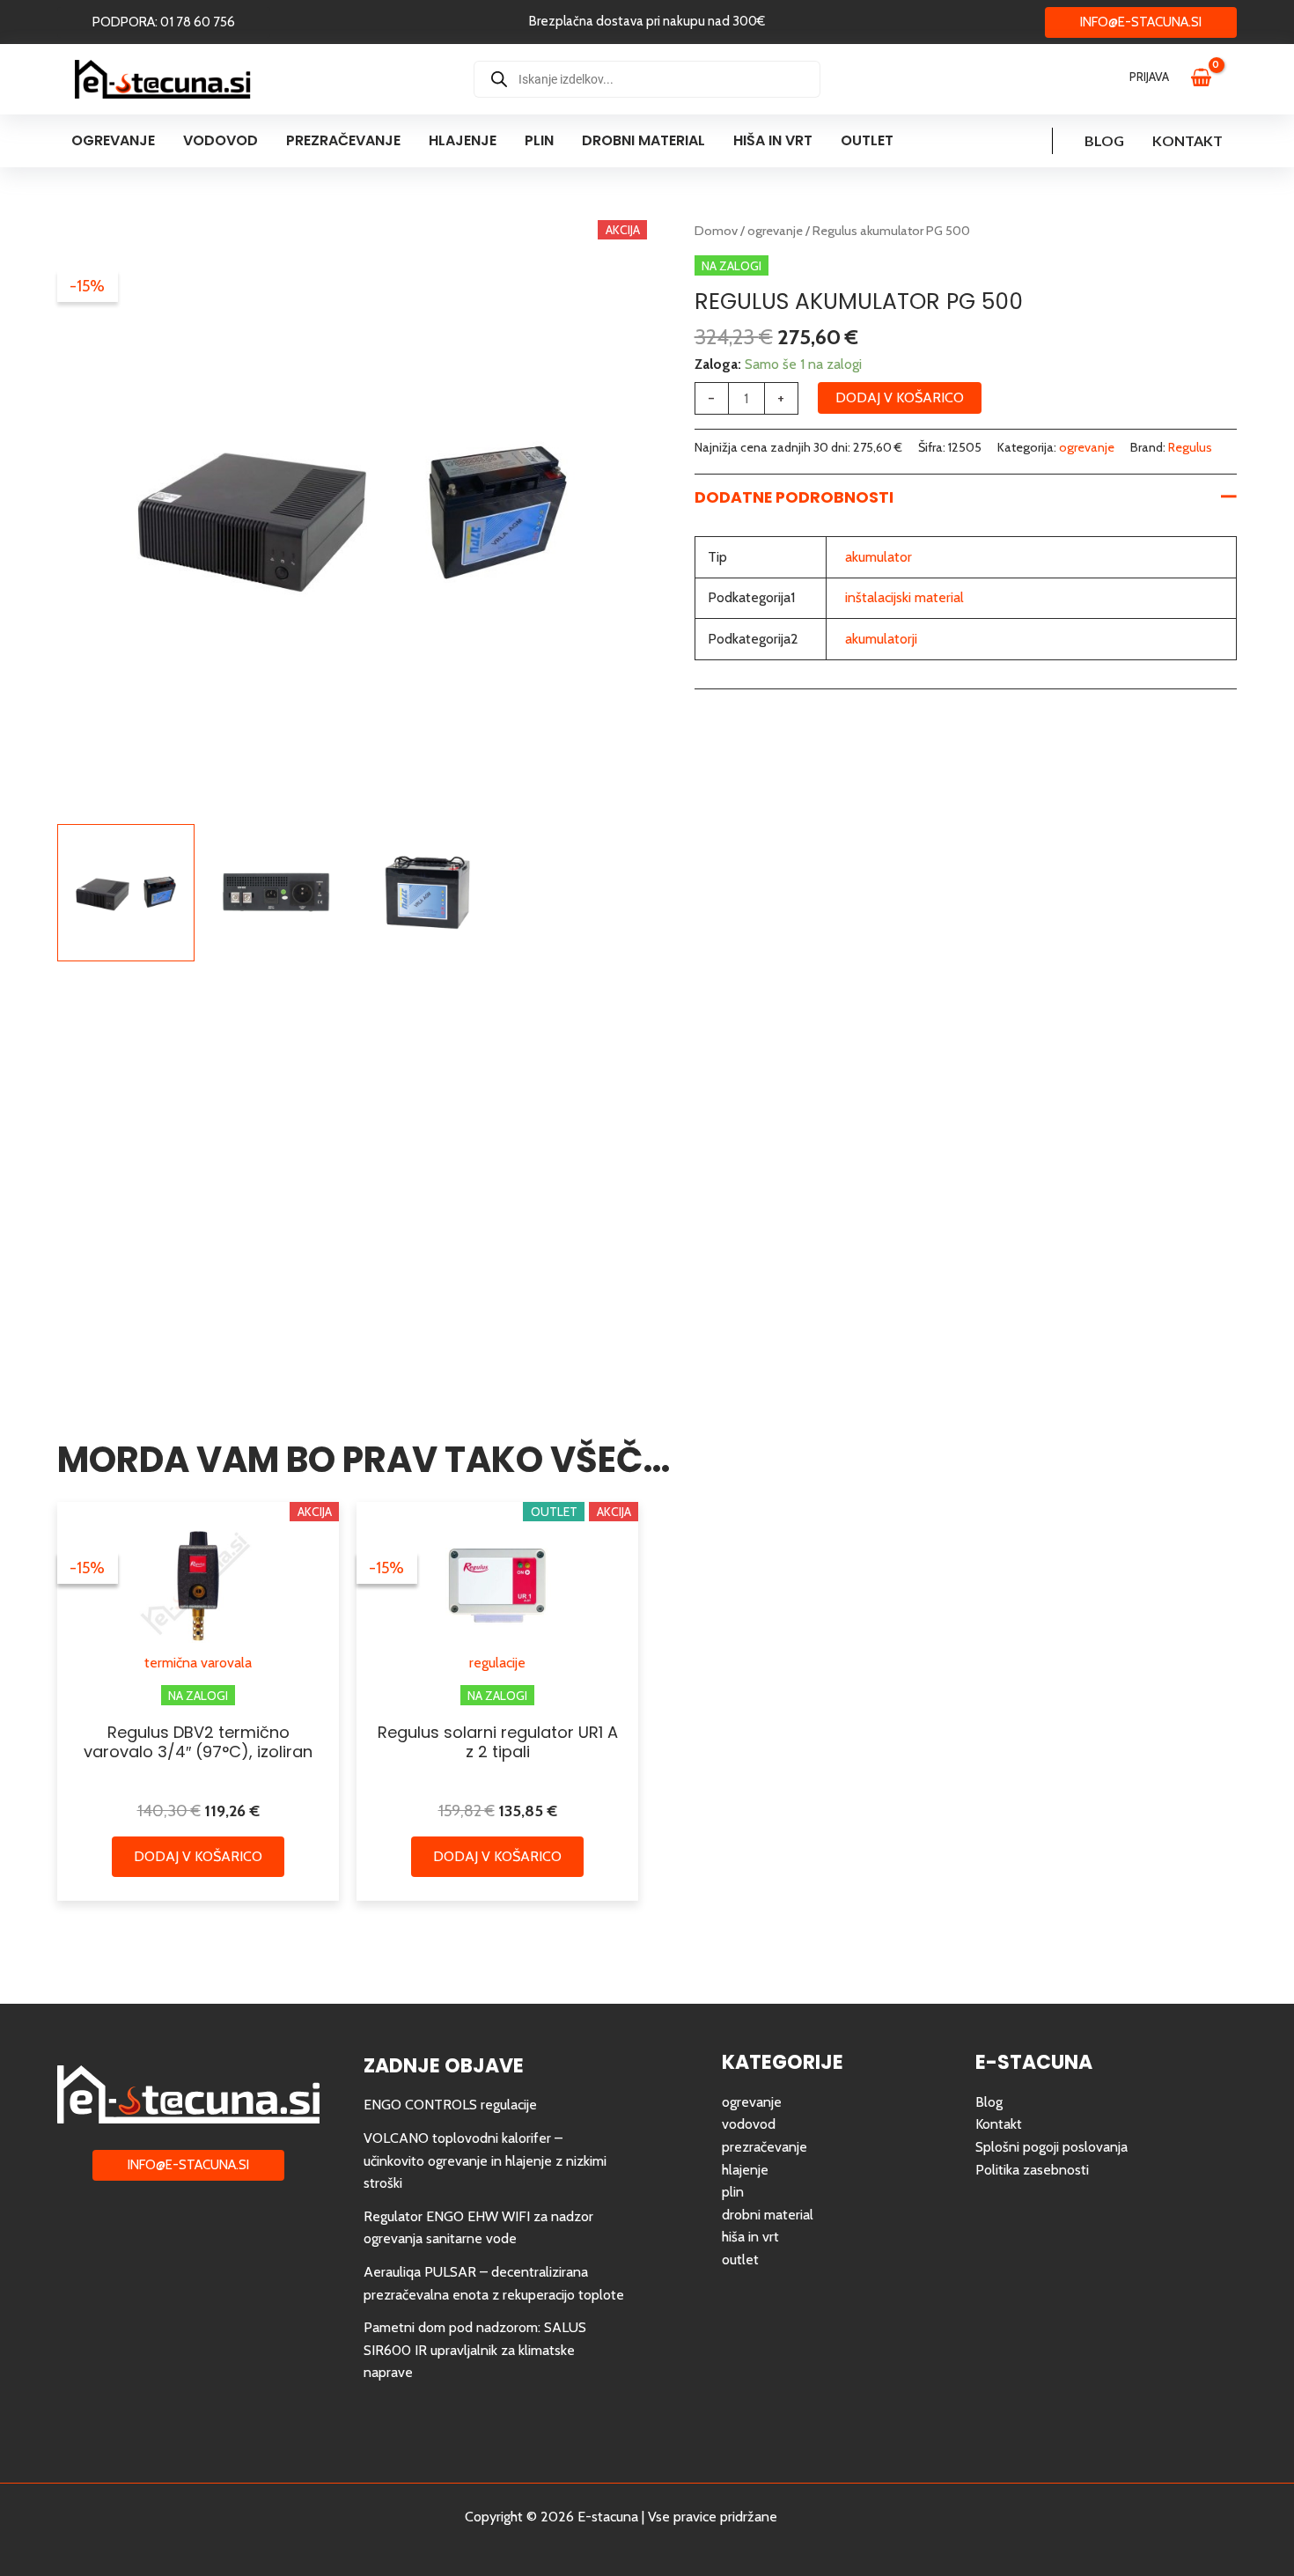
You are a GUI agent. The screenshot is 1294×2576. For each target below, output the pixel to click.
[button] (164, 22)
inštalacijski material (904, 597)
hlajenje (745, 2170)
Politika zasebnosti (1032, 2170)
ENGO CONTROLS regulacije (450, 2105)
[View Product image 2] (276, 893)
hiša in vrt (750, 2237)
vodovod (749, 2124)
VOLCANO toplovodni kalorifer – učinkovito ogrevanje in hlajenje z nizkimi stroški (485, 2160)
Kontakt (1187, 140)
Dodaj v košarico (900, 397)
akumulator (879, 557)
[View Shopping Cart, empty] (1209, 79)
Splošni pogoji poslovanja (1051, 2147)
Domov (716, 231)
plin (733, 2192)
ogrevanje (775, 231)
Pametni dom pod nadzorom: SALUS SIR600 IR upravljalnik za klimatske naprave (475, 2350)
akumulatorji (881, 639)
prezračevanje (765, 2147)
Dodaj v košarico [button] (198, 1856)
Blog (1104, 140)
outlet (740, 2260)
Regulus (1190, 447)
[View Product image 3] (428, 893)
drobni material (768, 2215)
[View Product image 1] (126, 893)
